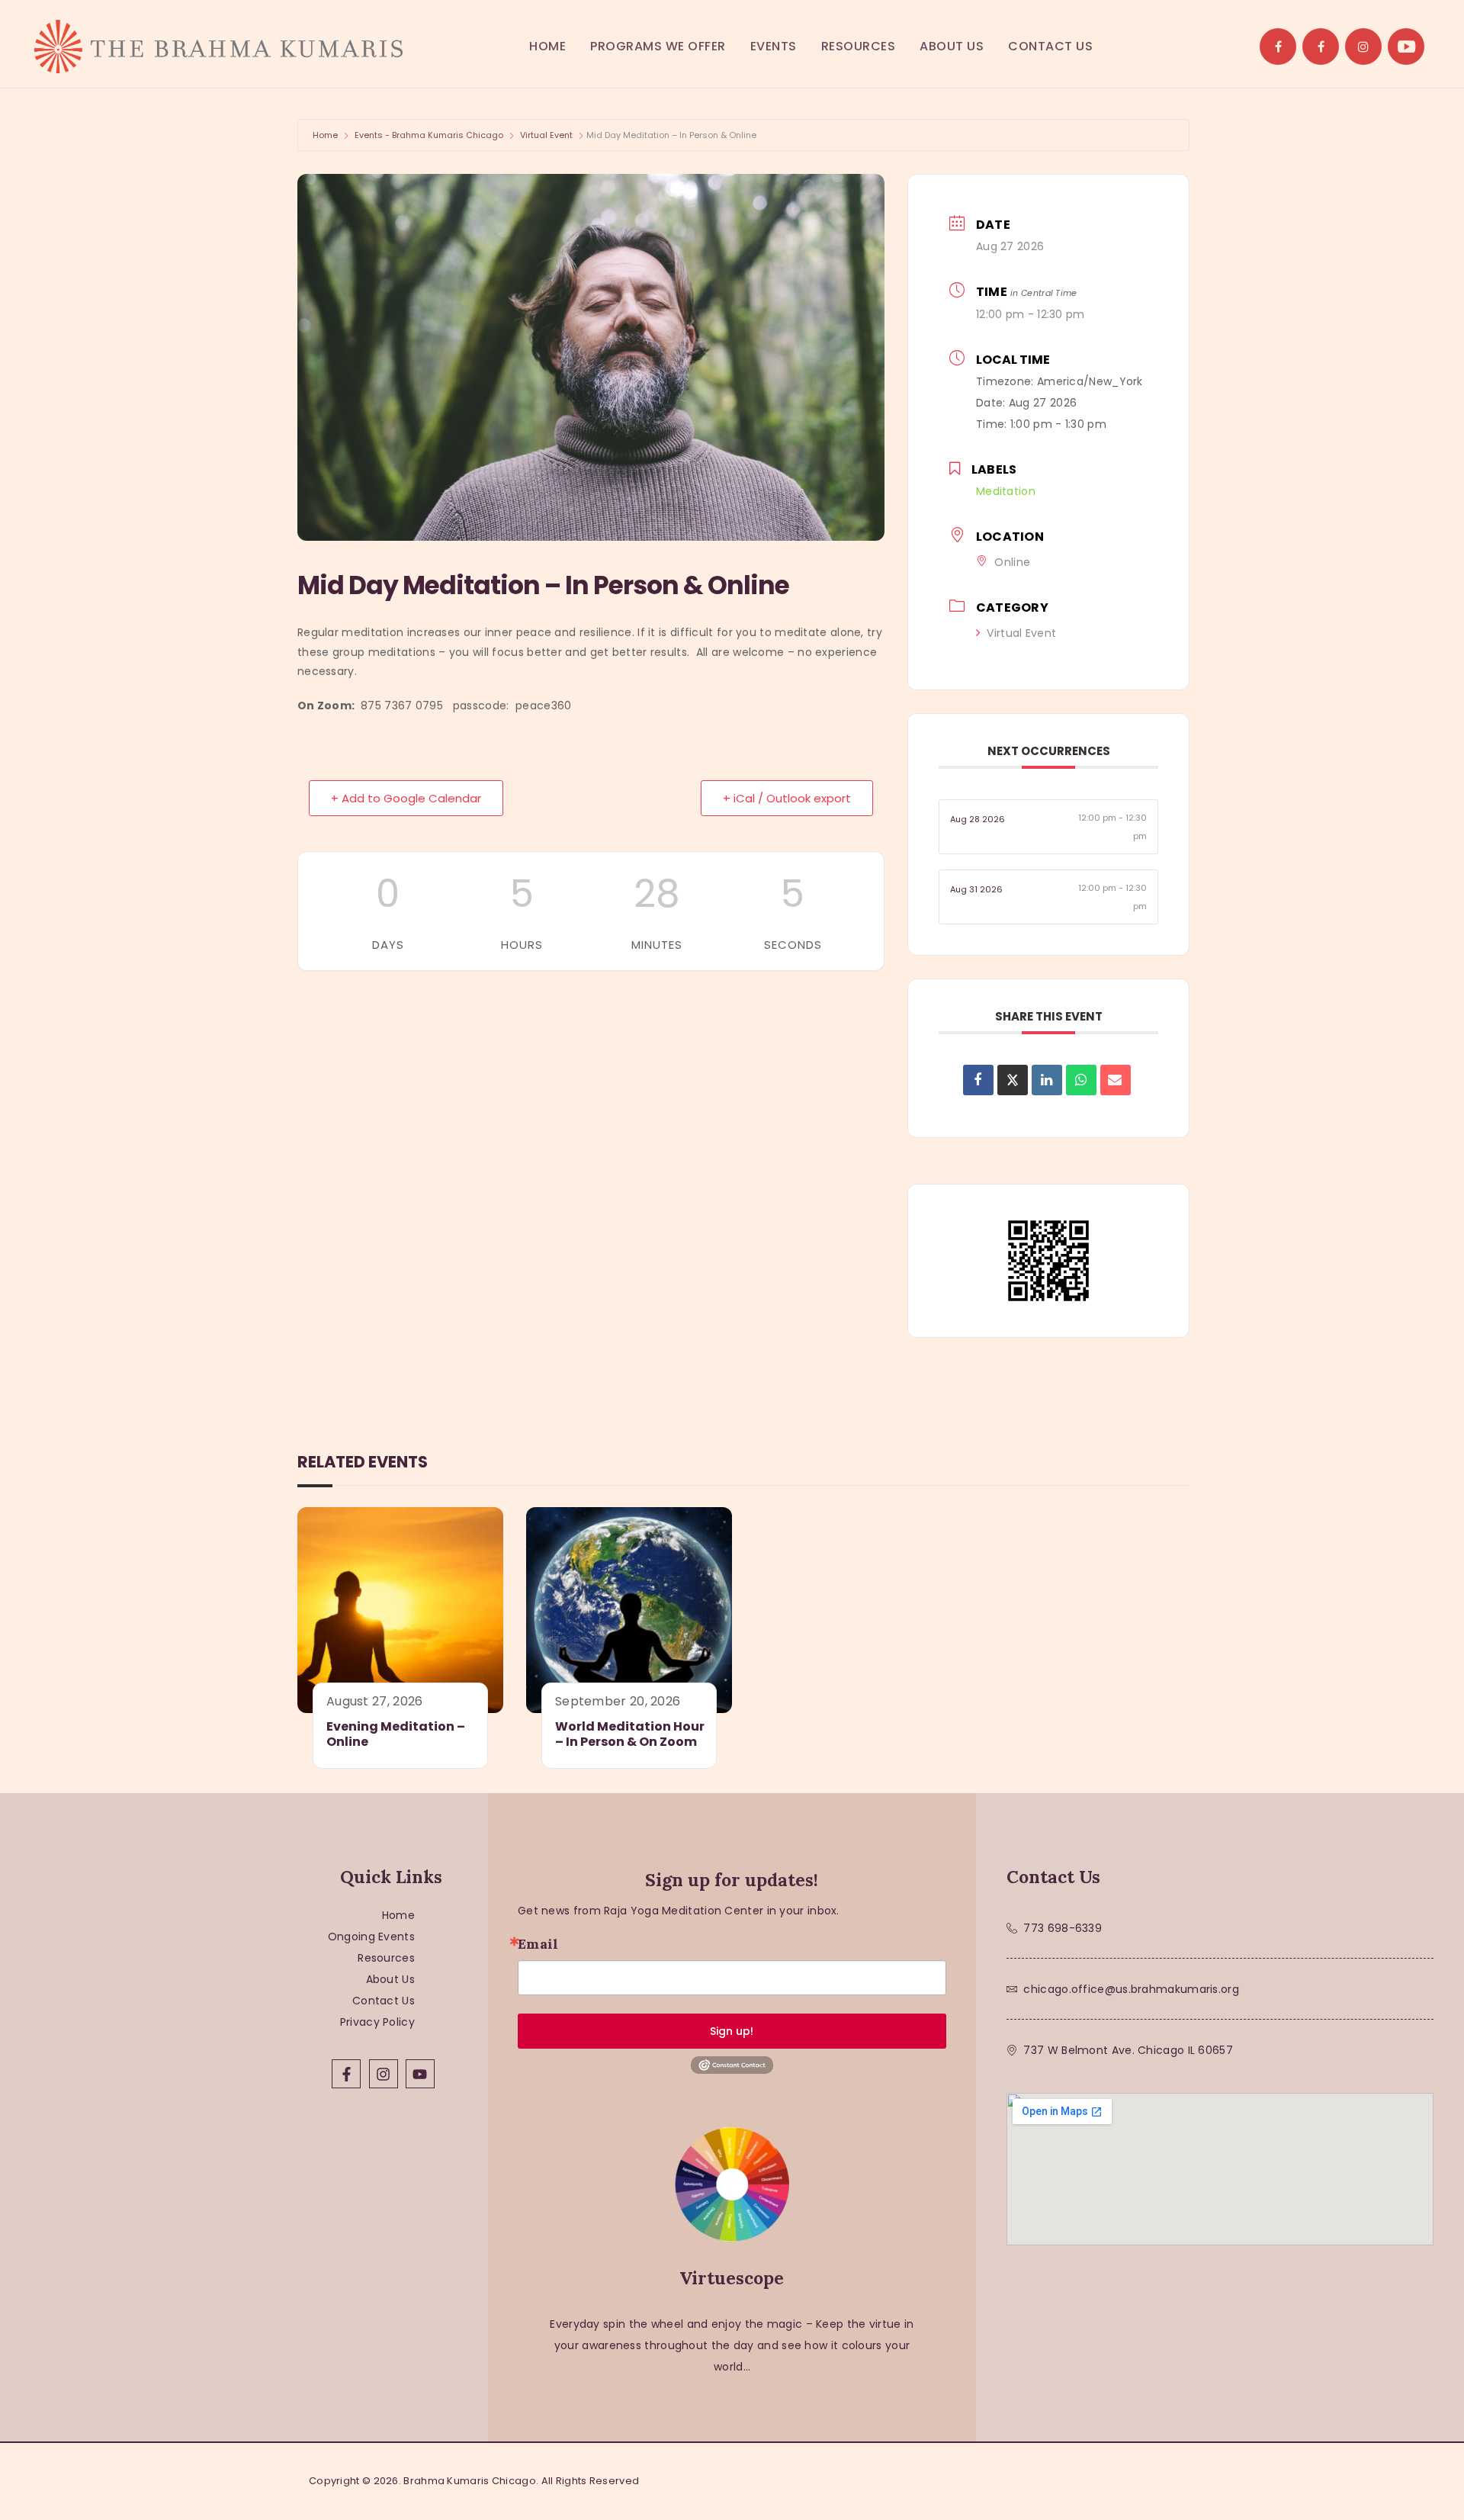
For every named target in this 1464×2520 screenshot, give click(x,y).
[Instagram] (384, 2074)
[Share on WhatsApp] (1081, 1080)
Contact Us (384, 2001)
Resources (386, 1958)
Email (538, 1944)
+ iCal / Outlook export (787, 798)
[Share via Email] (1116, 1080)
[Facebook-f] (346, 2074)
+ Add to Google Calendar (406, 798)
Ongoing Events (371, 1937)
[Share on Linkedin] (1047, 1080)
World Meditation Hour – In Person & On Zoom (630, 1735)
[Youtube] (420, 2074)
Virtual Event (546, 135)
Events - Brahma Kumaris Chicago (429, 135)
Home (325, 135)
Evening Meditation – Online (396, 1735)
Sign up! (732, 2031)
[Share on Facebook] (978, 1080)
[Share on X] (1013, 1080)
